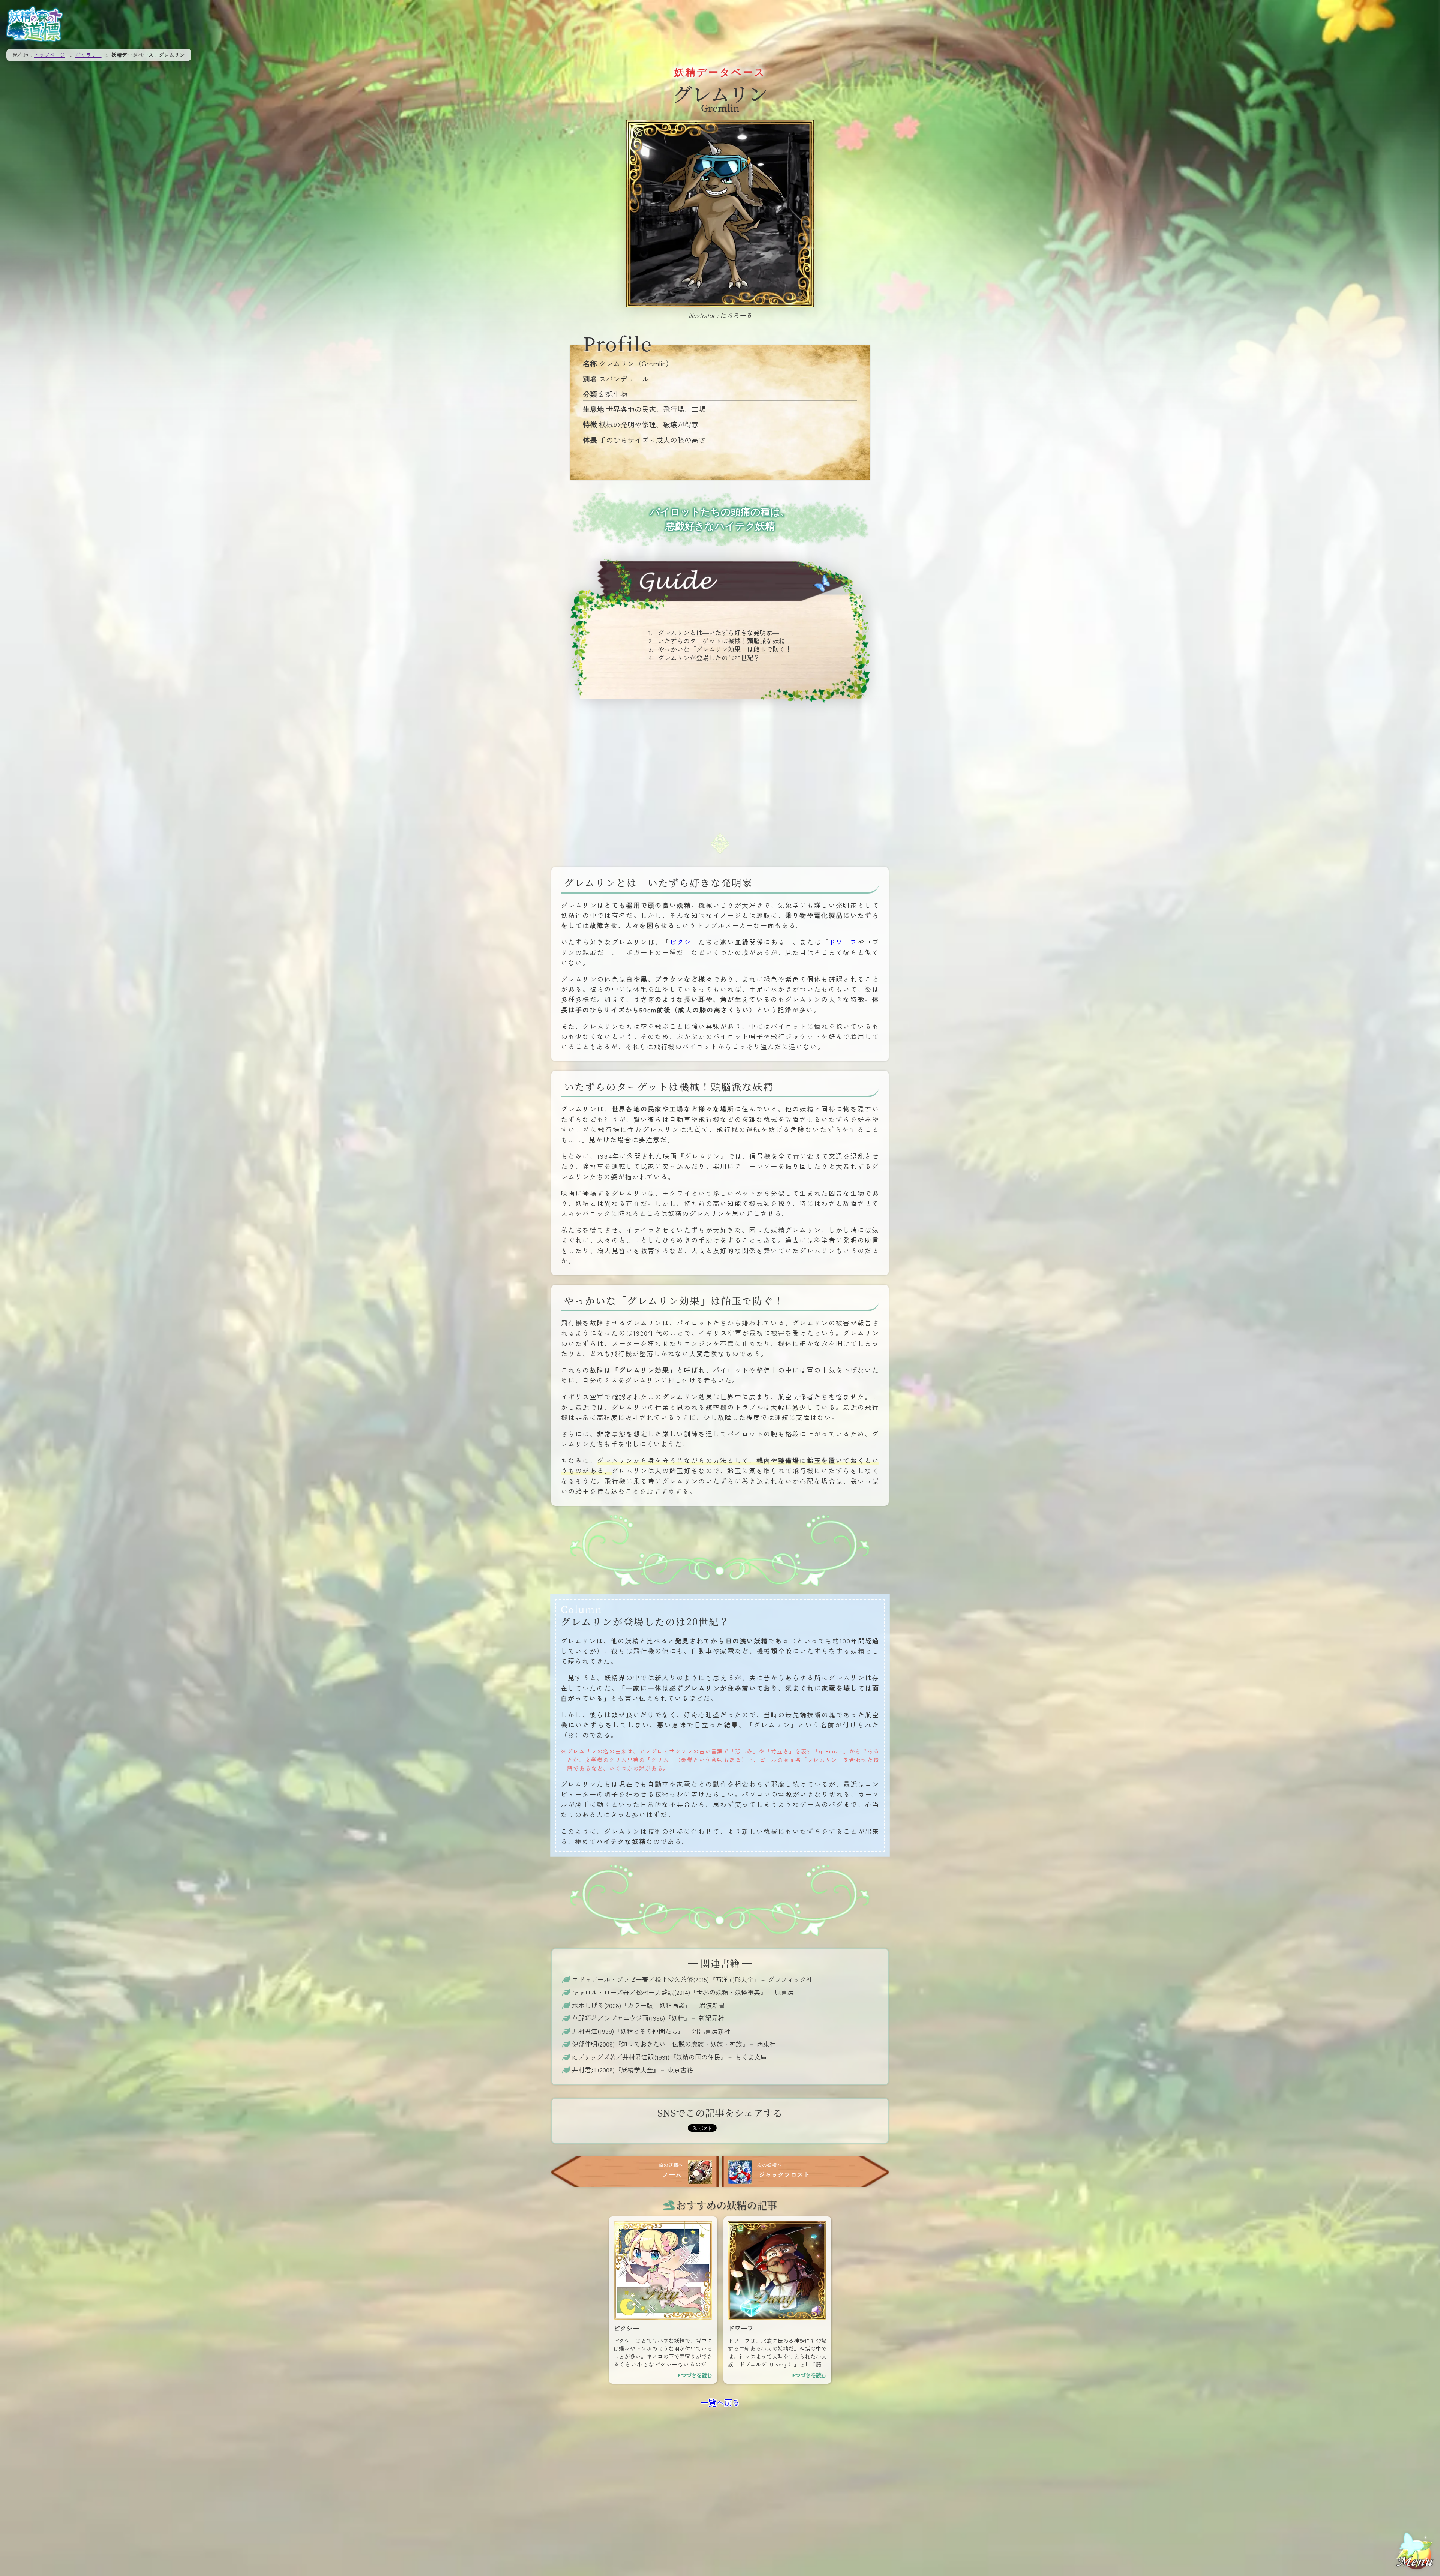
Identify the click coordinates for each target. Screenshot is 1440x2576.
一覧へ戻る (720, 2402)
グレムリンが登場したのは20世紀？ (709, 657)
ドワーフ (843, 942)
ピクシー (684, 942)
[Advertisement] (720, 768)
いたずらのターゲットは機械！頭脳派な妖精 (721, 641)
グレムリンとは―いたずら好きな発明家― (718, 632)
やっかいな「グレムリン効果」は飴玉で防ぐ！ (725, 649)
